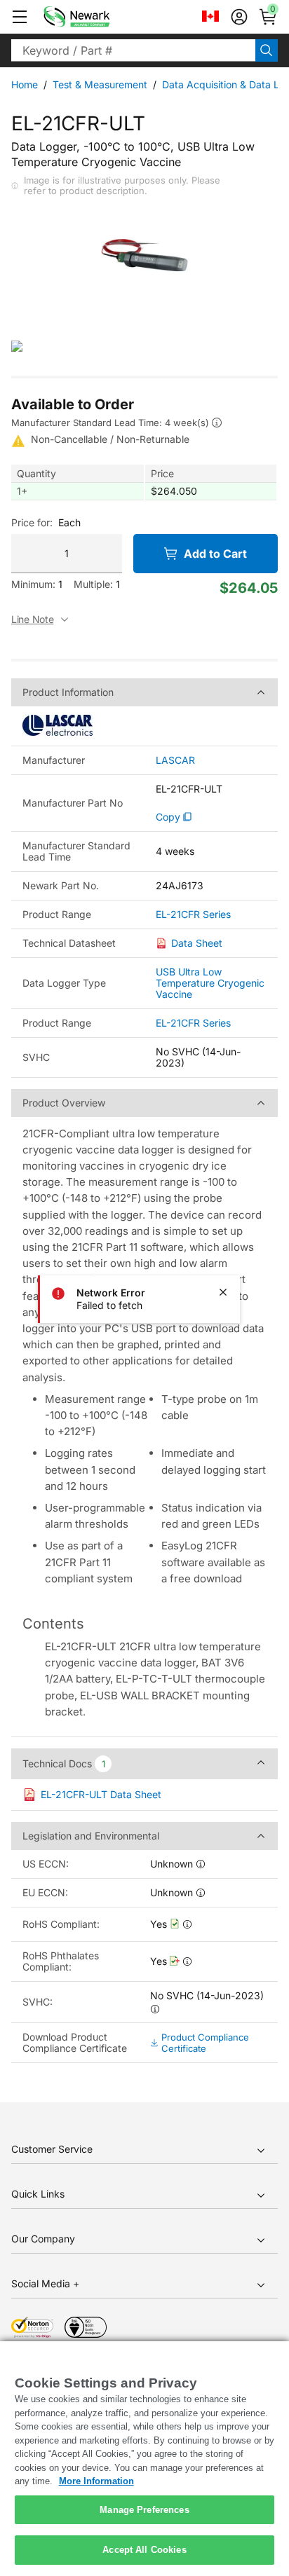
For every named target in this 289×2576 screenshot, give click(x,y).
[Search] (267, 50)
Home (25, 84)
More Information (96, 2481)
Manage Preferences (144, 2510)
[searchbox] (133, 50)
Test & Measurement (100, 84)
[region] (144, 2459)
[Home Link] (98, 17)
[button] (20, 17)
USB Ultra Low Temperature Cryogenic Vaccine (210, 983)
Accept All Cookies (144, 2550)
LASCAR (175, 760)
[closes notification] (223, 1292)
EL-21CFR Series (193, 914)
